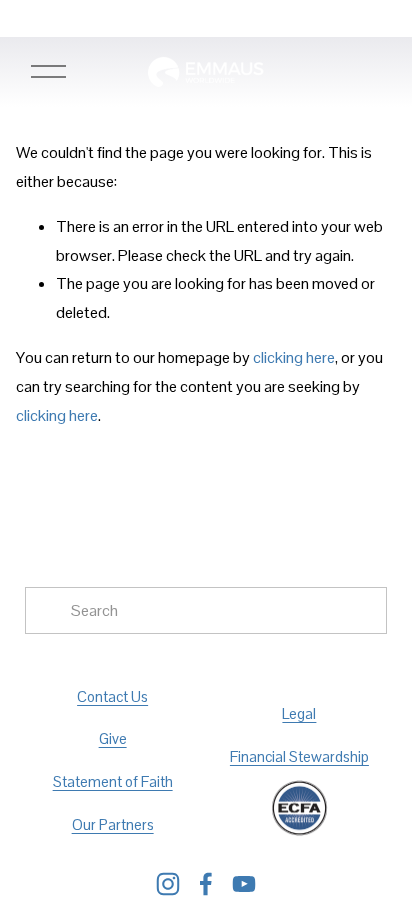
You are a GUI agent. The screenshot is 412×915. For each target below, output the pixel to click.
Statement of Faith (113, 781)
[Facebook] (206, 884)
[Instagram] (168, 884)
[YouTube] (244, 884)
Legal (299, 713)
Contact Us (112, 696)
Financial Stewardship (299, 756)
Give (113, 738)
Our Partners (113, 824)
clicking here (294, 357)
